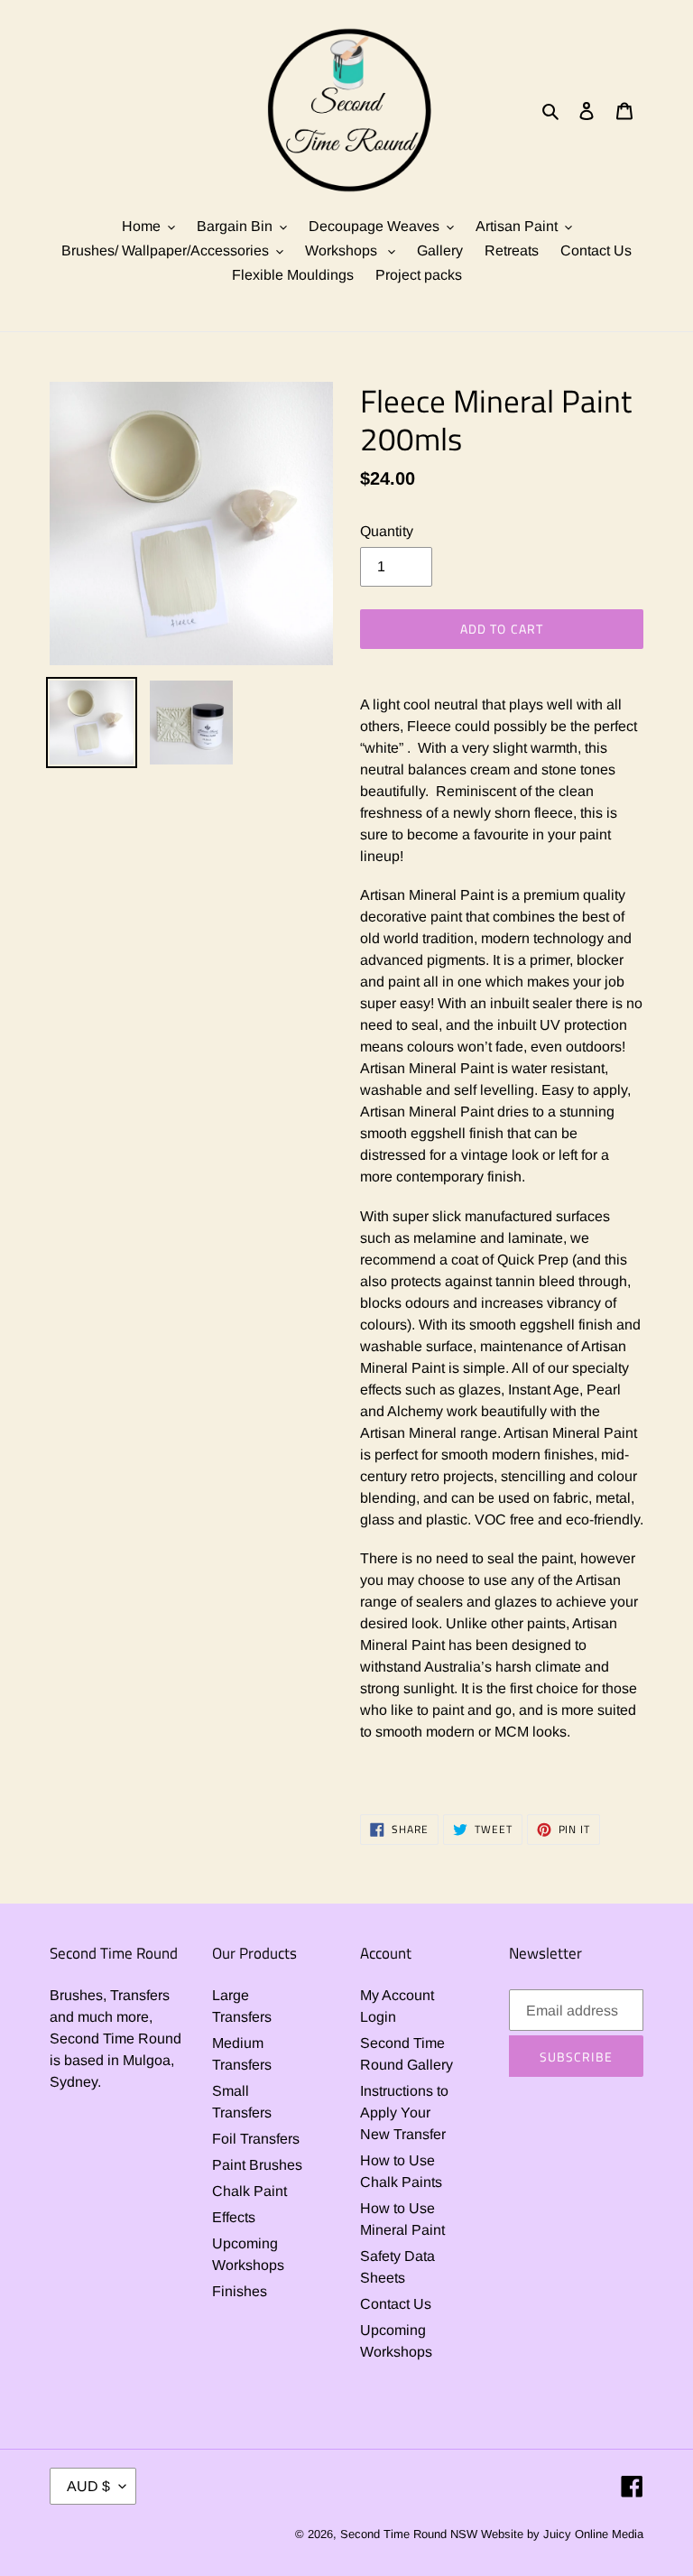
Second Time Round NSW (409, 2534)
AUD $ (88, 2486)
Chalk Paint (249, 2191)
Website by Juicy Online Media (562, 2534)
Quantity (387, 531)
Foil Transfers (256, 2139)
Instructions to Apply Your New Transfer (404, 2113)
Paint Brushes (257, 2165)
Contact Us (396, 2304)
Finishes (240, 2291)
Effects (234, 2217)
